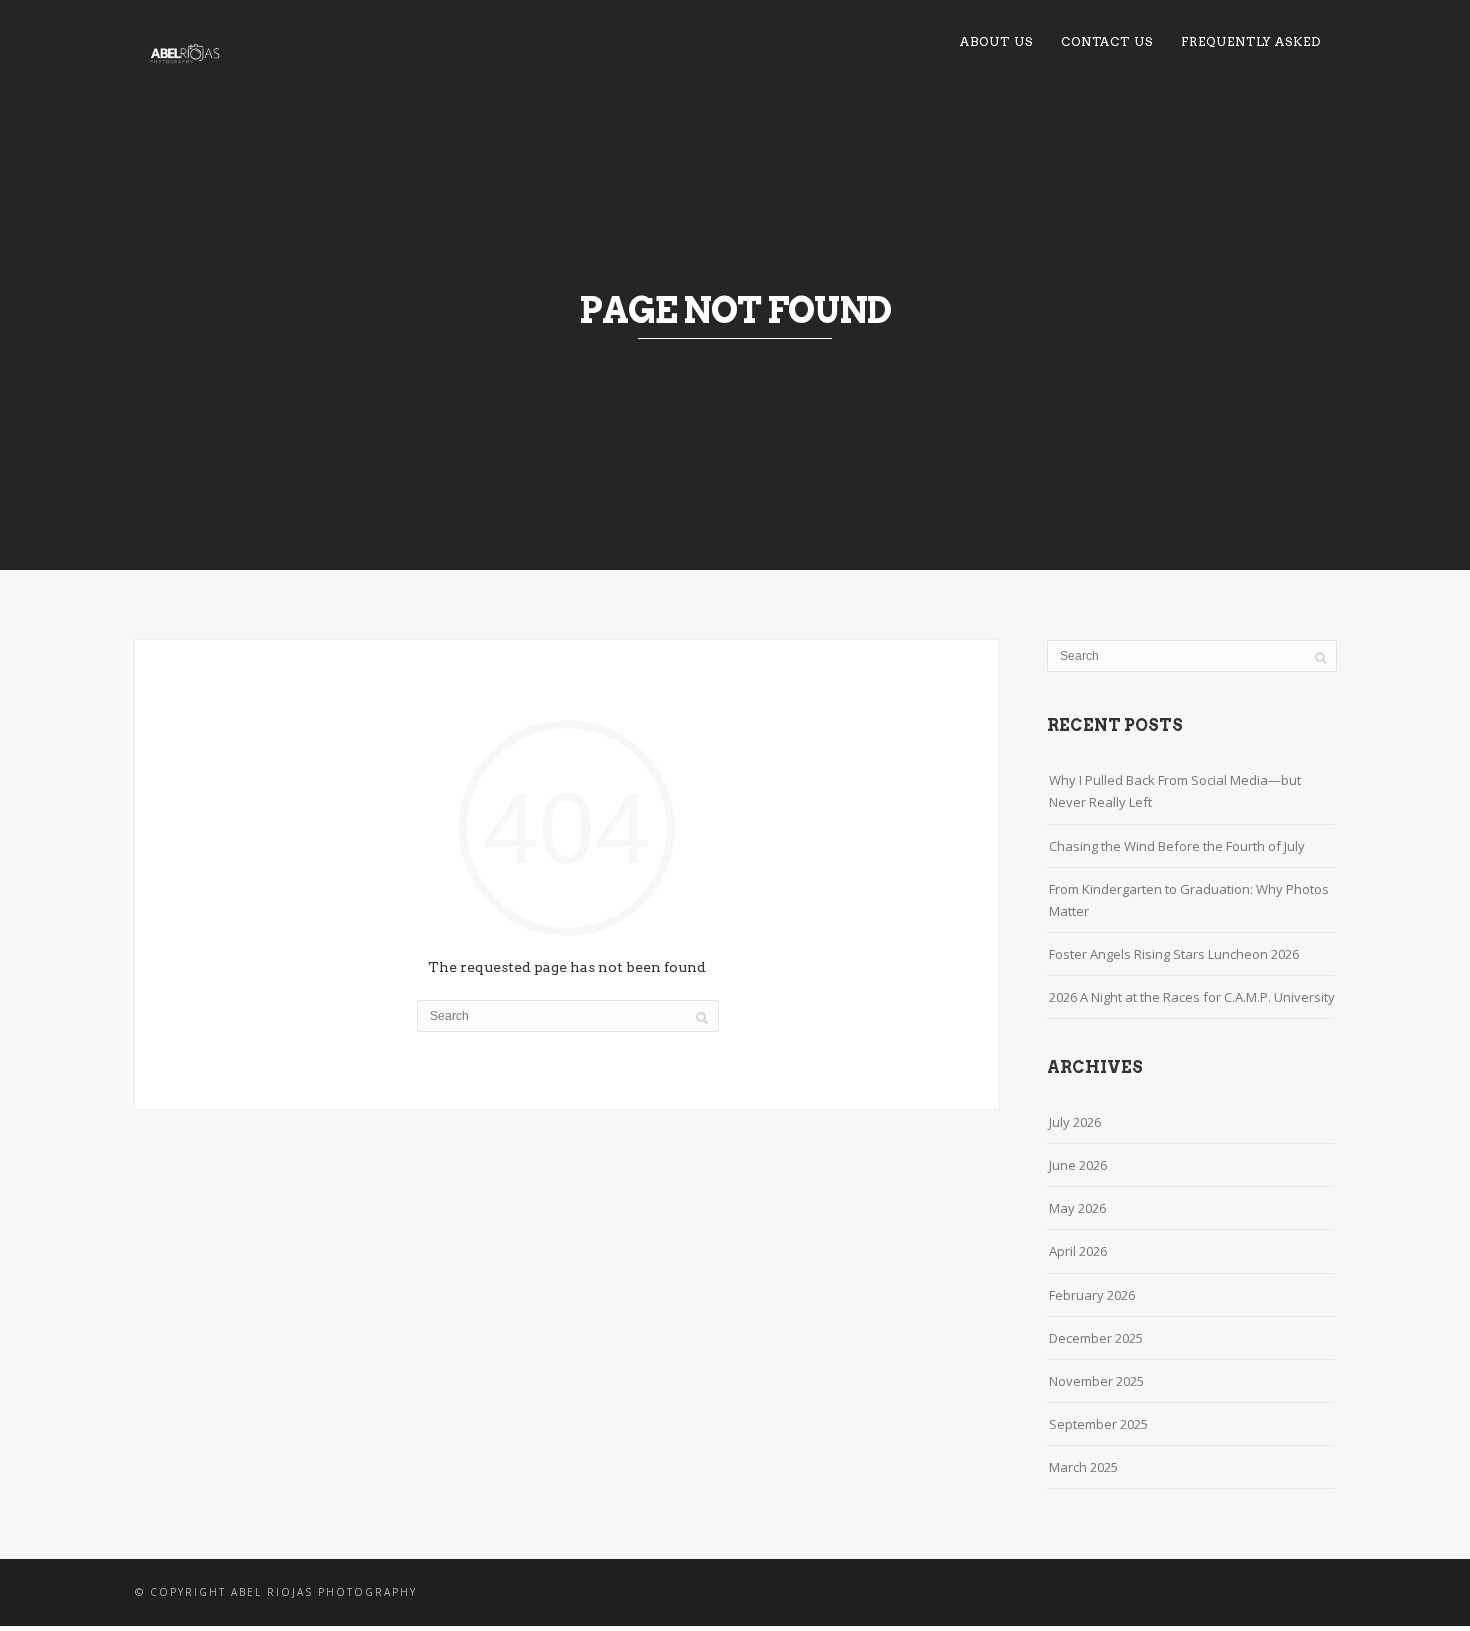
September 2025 (1098, 1424)
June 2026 (1078, 1165)
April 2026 (1078, 1251)
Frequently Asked (1251, 41)
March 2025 (1083, 1467)
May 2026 (1077, 1208)
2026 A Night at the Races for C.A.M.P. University (1192, 997)
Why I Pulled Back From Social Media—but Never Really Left (1175, 791)
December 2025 (1096, 1338)
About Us (996, 41)
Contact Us (1107, 41)
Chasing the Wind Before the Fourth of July (1177, 846)
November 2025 (1096, 1381)
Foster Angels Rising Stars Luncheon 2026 (1174, 954)
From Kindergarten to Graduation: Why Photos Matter (1189, 900)
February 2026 (1092, 1295)
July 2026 (1075, 1122)
